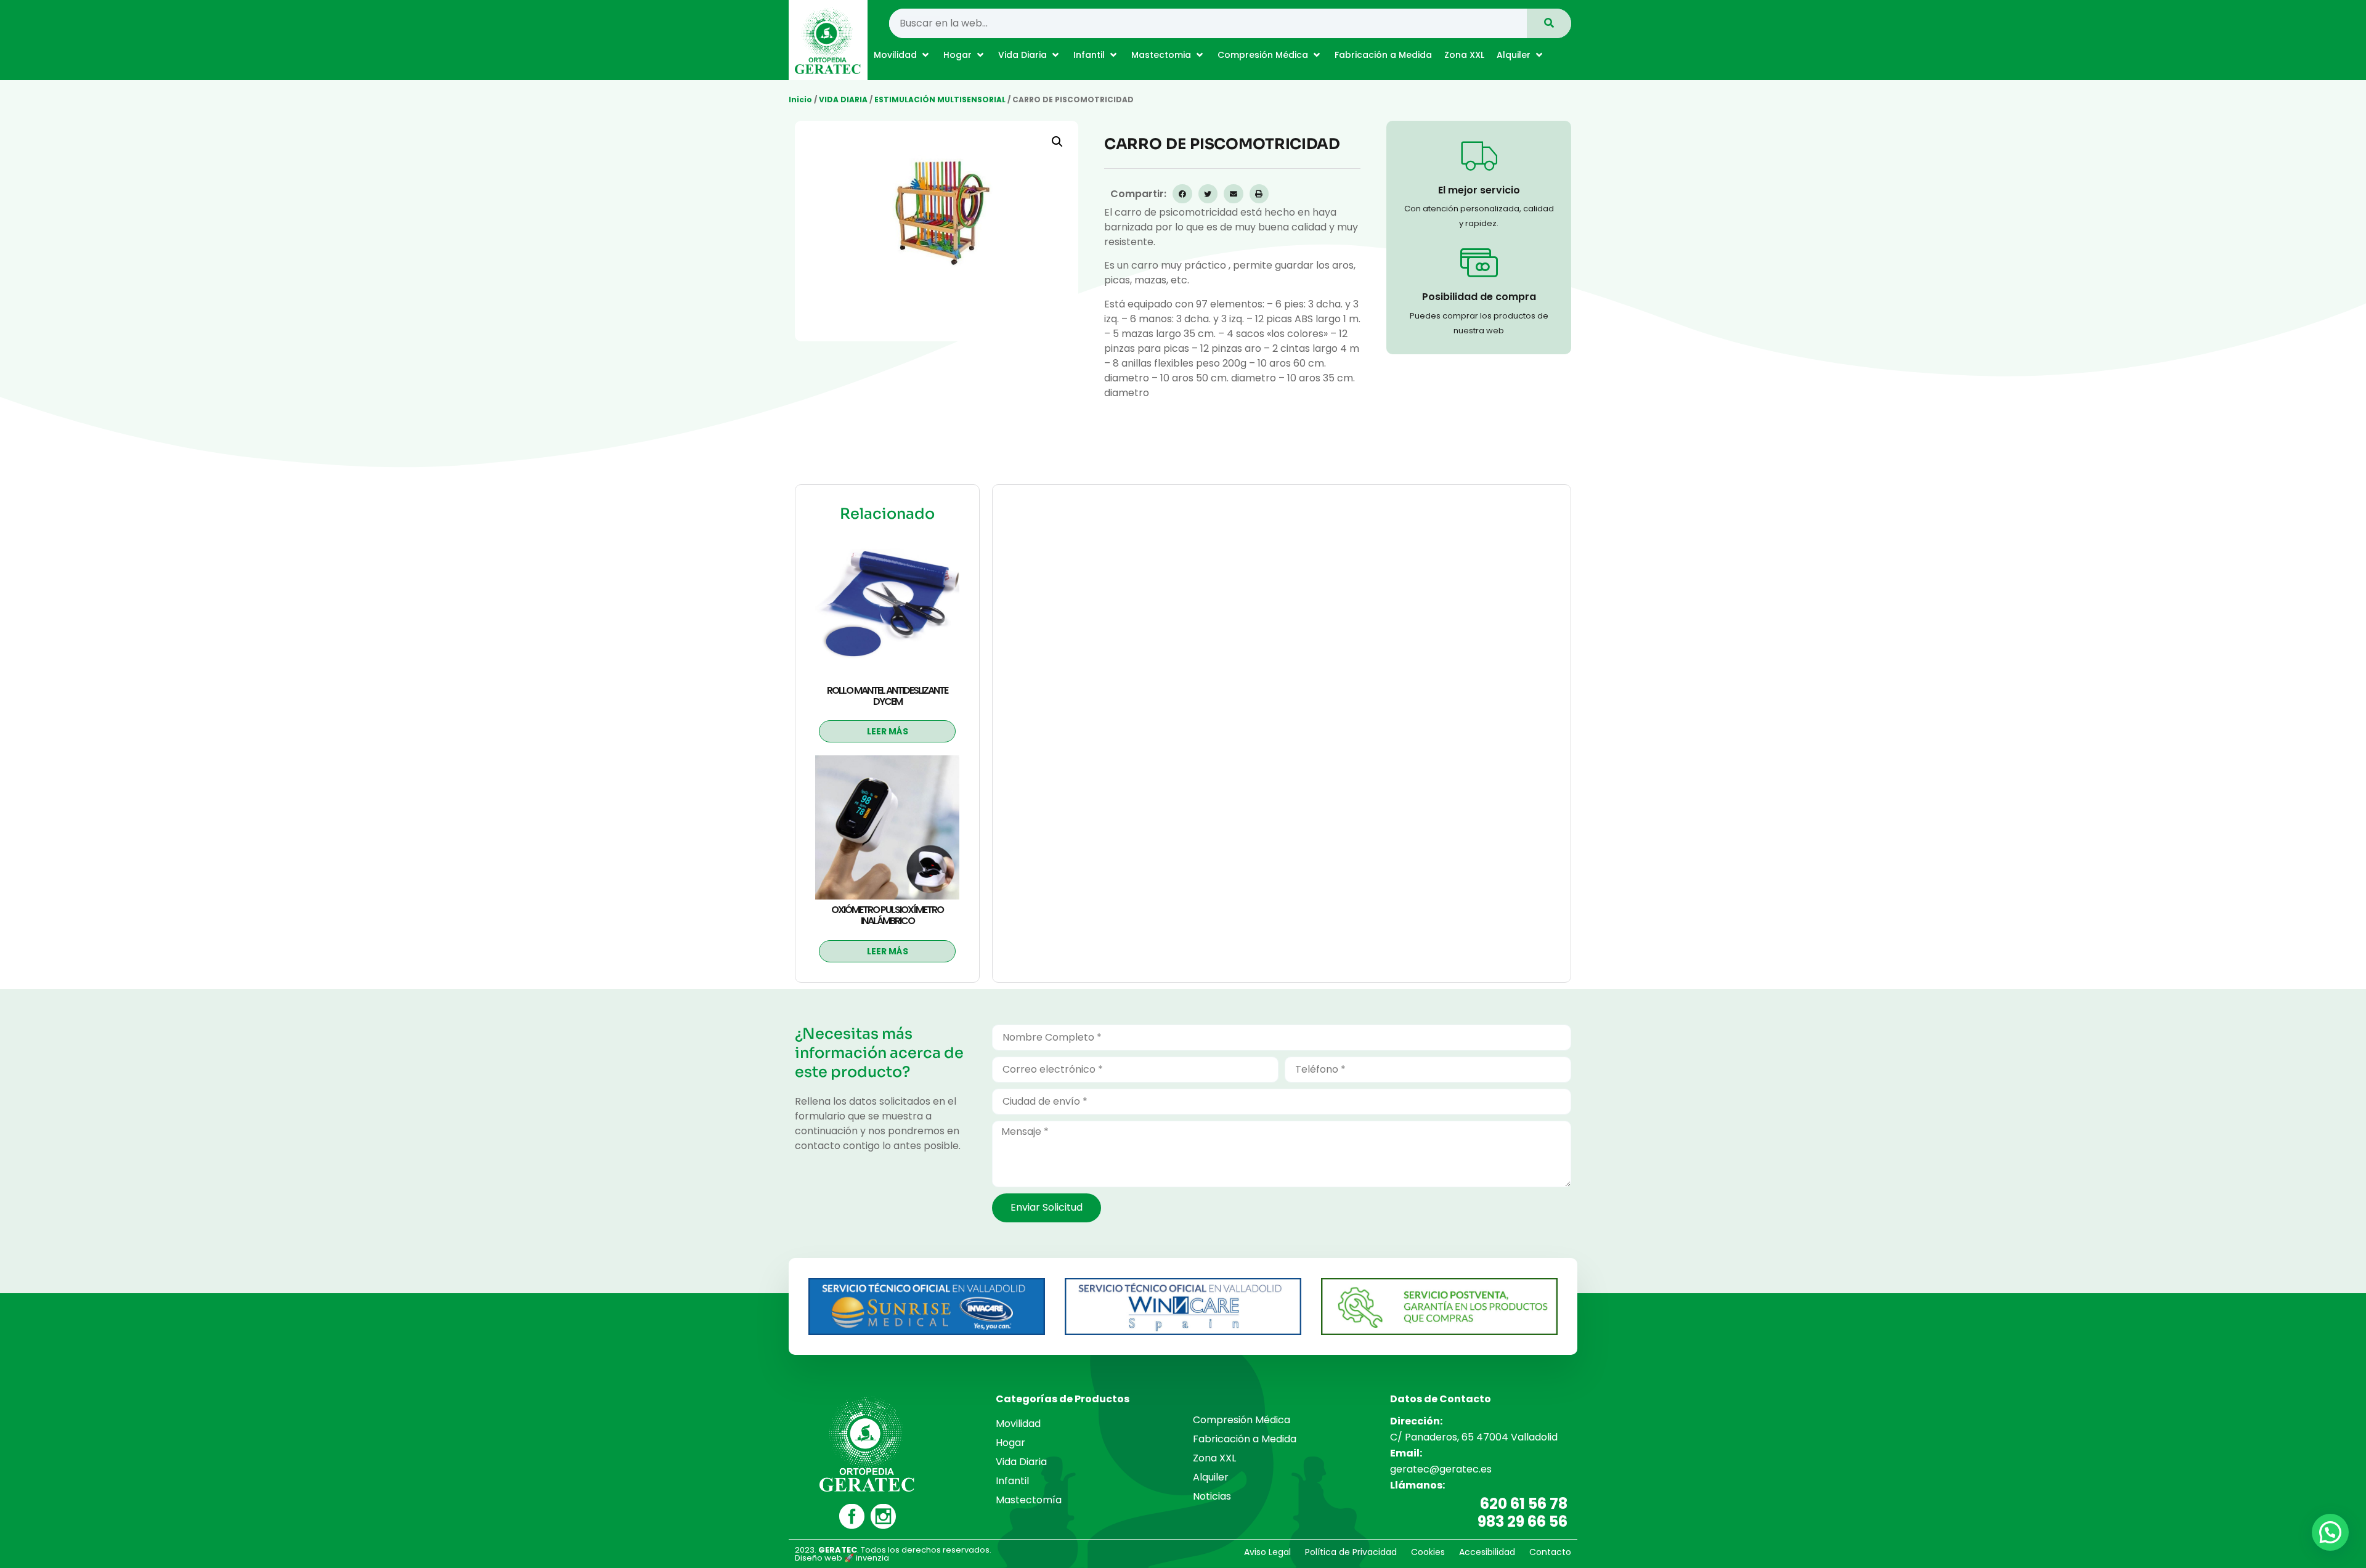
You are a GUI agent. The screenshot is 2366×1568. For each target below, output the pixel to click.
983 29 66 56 (1522, 1521)
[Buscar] (1549, 23)
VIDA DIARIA (843, 100)
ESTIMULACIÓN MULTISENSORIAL (940, 100)
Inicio (800, 100)
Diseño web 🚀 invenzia (842, 1558)
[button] (902, 55)
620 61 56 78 (1524, 1504)
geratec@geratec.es (1441, 1469)
